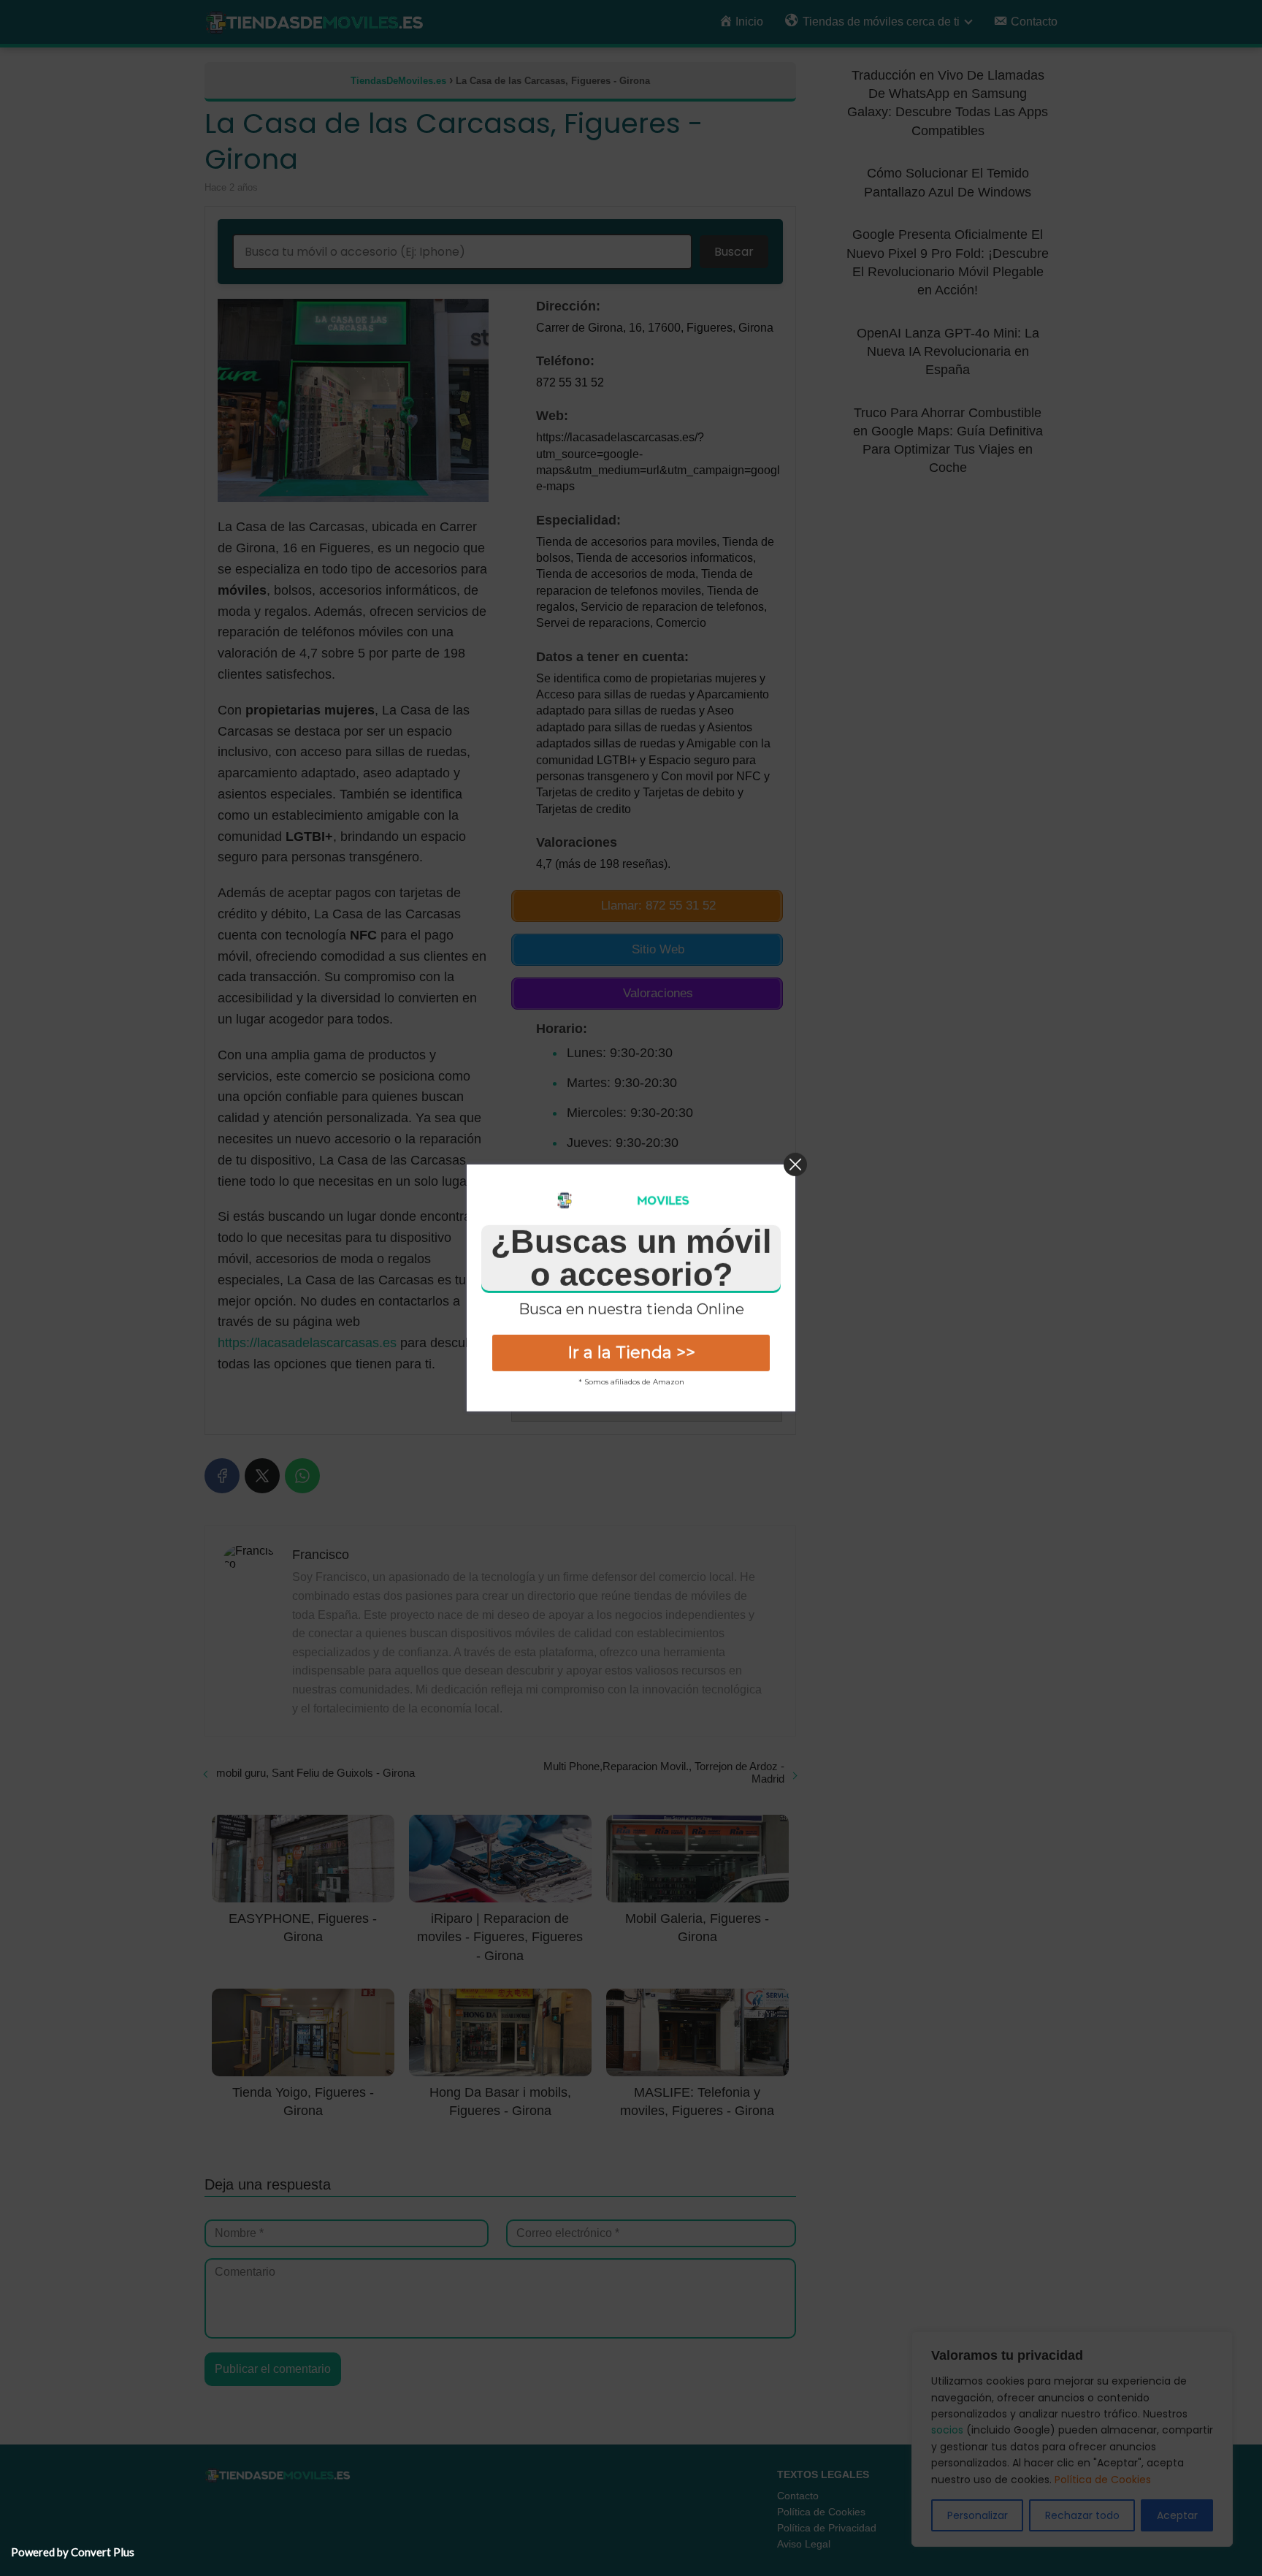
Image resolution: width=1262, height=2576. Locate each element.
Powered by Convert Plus (73, 2552)
